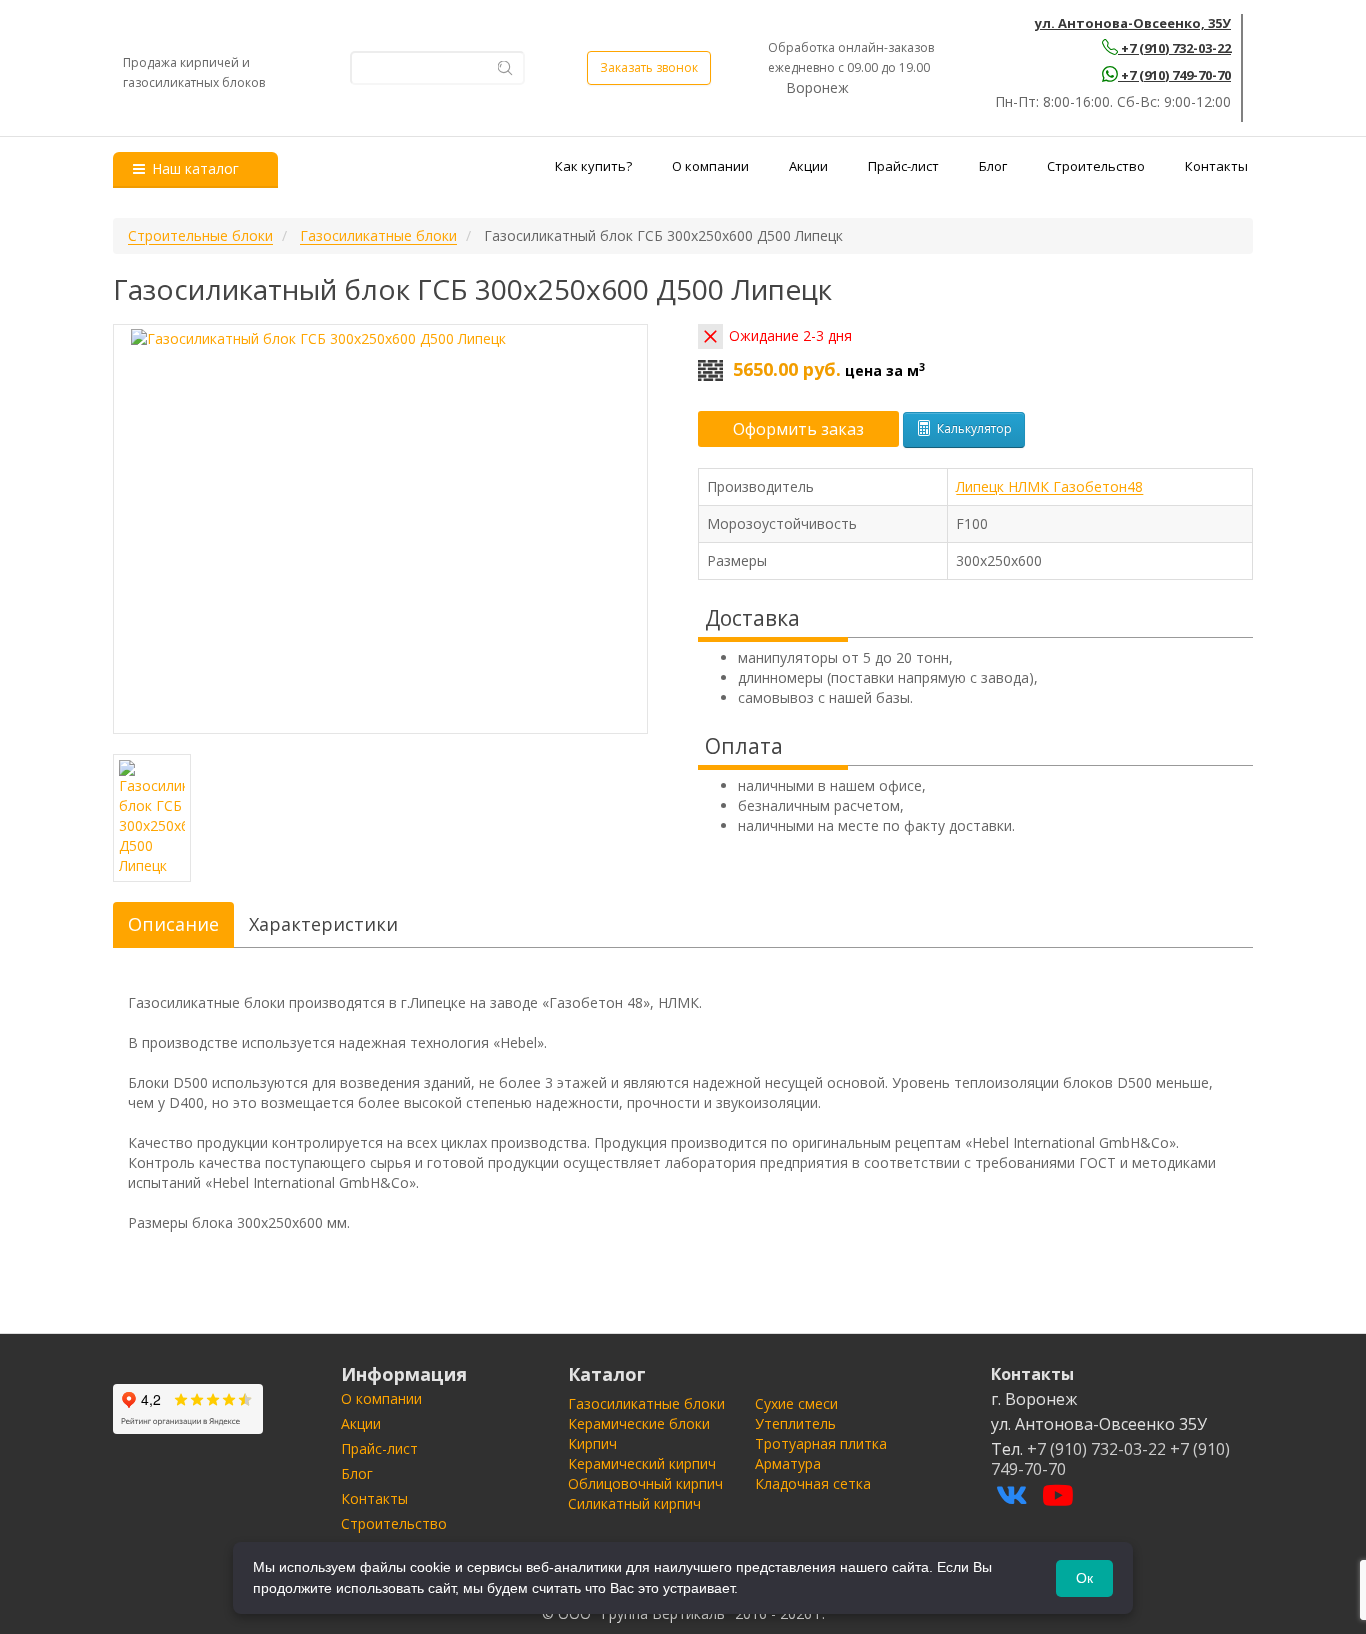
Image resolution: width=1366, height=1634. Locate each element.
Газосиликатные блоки (646, 1403)
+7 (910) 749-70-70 (1176, 75)
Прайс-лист (903, 166)
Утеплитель (795, 1423)
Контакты (1216, 166)
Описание (173, 924)
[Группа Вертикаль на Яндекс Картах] (188, 1409)
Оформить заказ (798, 429)
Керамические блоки (639, 1423)
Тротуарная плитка (821, 1443)
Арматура (788, 1463)
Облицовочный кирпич (645, 1483)
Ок (1084, 1578)
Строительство (1096, 166)
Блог (993, 166)
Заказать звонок (649, 67)
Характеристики (323, 924)
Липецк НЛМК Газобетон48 (1049, 486)
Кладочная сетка (813, 1483)
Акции (808, 166)
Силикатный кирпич (634, 1503)
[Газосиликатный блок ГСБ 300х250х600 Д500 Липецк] (380, 529)
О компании (710, 166)
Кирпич (592, 1443)
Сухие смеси (796, 1403)
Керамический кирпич (642, 1463)
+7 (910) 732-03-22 (1176, 48)
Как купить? (593, 166)
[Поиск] (505, 67)
